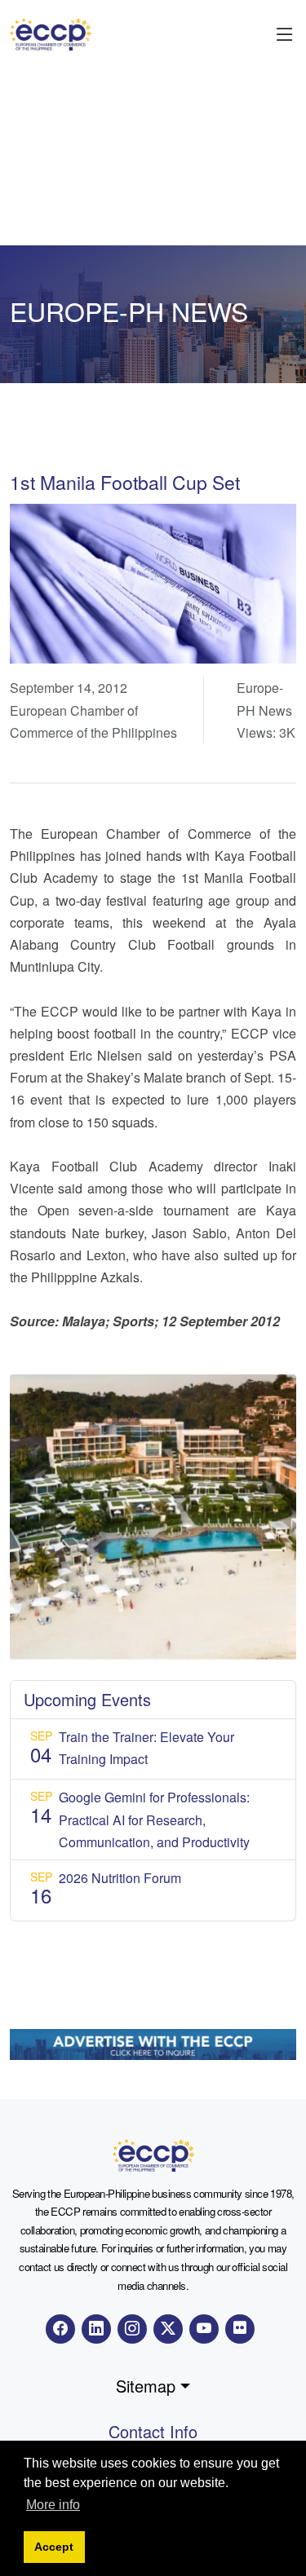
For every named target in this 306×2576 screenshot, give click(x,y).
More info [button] (53, 2505)
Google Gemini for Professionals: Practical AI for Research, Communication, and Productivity (154, 1819)
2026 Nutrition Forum (120, 1878)
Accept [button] (54, 2547)
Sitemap (146, 2386)
